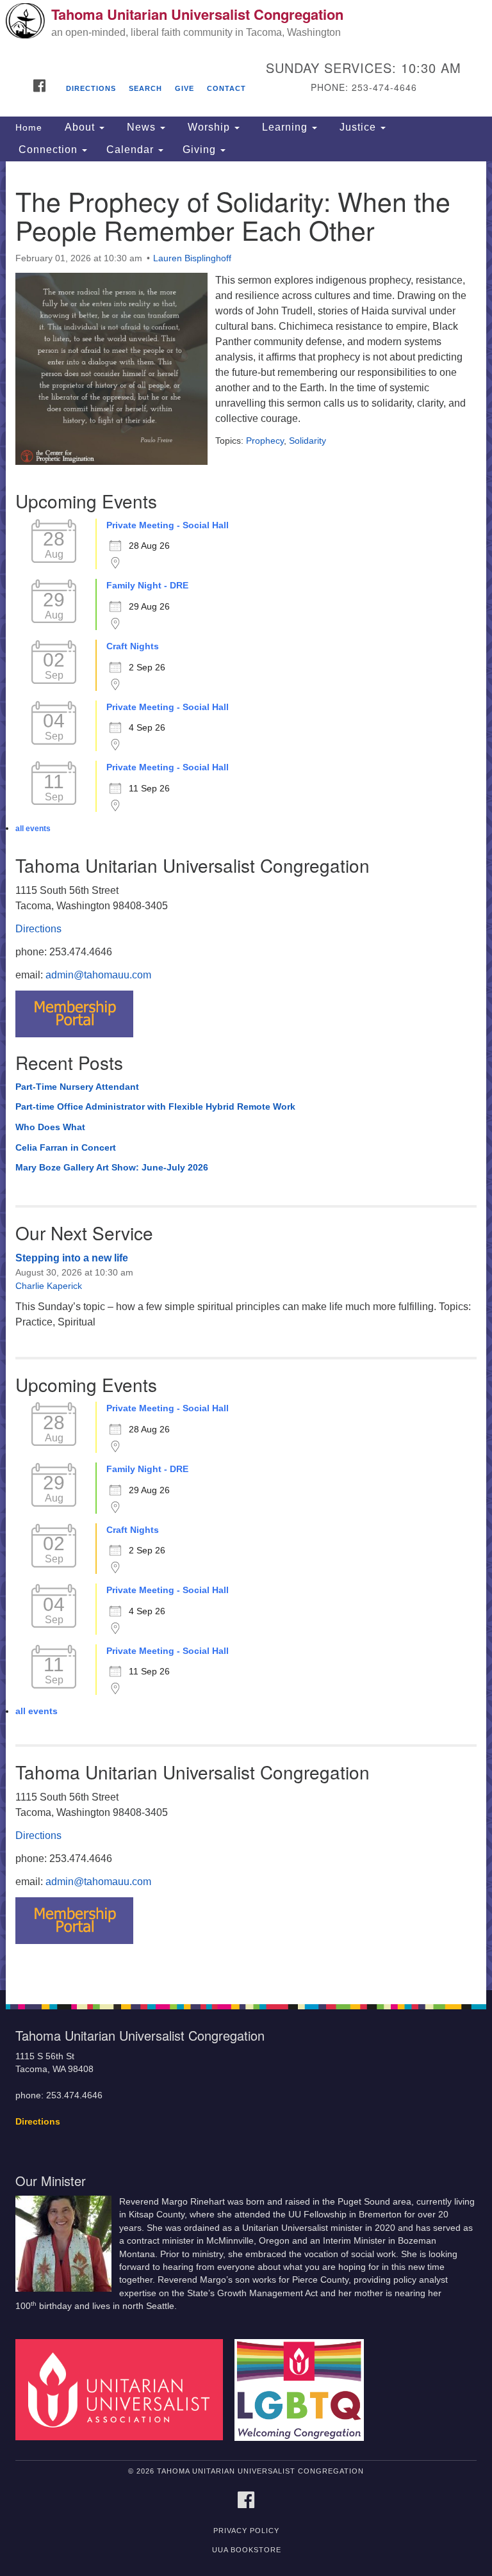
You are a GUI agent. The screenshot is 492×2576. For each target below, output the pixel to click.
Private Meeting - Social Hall (168, 525)
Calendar (132, 150)
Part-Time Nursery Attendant (77, 1087)
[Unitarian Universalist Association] (124, 2389)
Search (145, 88)
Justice (358, 127)
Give (184, 88)
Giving (201, 150)
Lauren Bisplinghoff (192, 258)
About (80, 127)
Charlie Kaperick (49, 1286)
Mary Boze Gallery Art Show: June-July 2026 (112, 1167)
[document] (246, 1076)
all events (33, 829)
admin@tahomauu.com (98, 975)
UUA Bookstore (247, 2550)
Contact (226, 88)
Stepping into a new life (72, 1258)
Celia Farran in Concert (66, 1147)
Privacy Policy (246, 2531)
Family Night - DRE (147, 585)
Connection (48, 150)
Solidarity (307, 441)
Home (29, 127)
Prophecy (265, 441)
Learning (285, 127)
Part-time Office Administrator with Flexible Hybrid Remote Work (155, 1106)
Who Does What (50, 1127)
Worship (209, 127)
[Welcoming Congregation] (304, 2389)
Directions (91, 88)
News (141, 127)
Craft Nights (133, 646)
